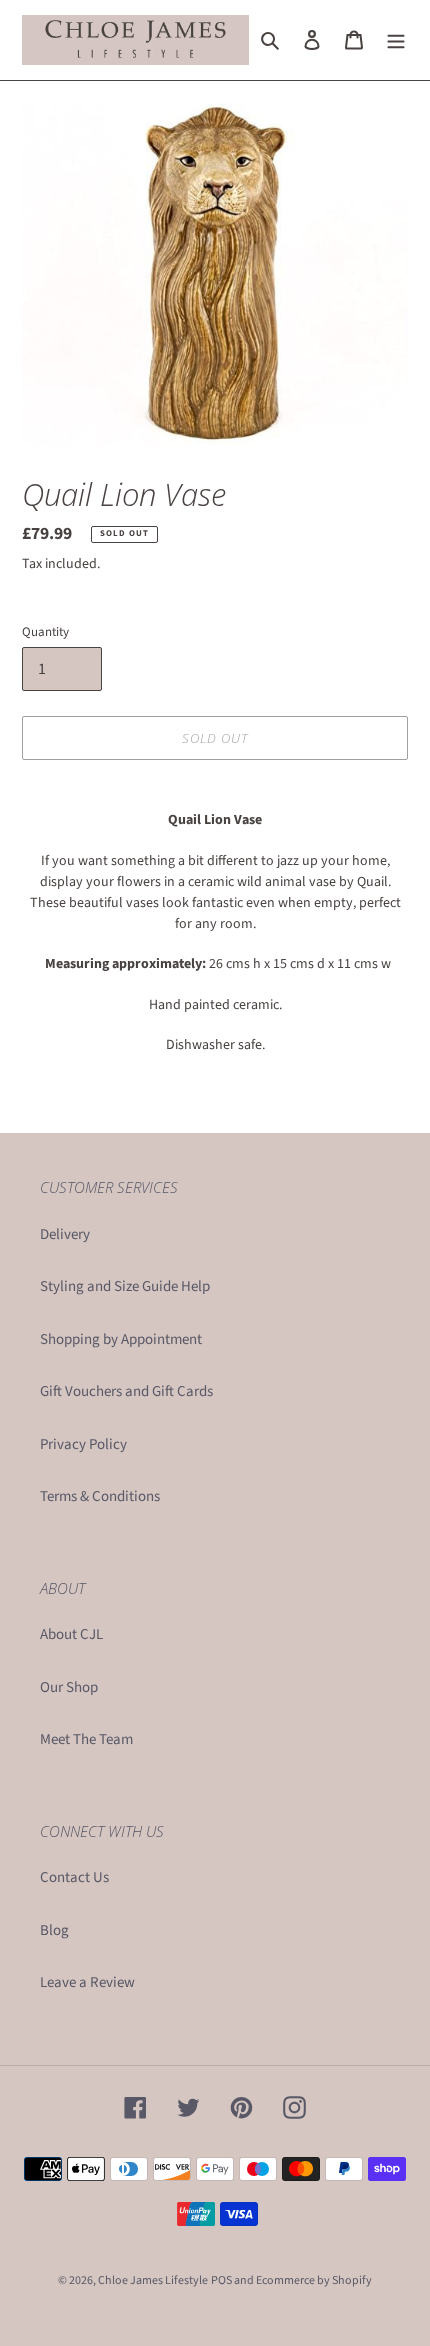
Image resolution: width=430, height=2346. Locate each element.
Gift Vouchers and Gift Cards (126, 1391)
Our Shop (69, 1687)
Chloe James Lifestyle (153, 2280)
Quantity (45, 632)
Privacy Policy (83, 1444)
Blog (54, 1930)
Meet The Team (86, 1739)
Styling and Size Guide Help (125, 1286)
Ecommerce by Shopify (314, 2280)
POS (221, 2280)
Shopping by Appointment (121, 1339)
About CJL (71, 1634)
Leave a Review (87, 1982)
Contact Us (74, 1877)
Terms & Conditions (100, 1496)
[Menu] (396, 40)
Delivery (65, 1234)
